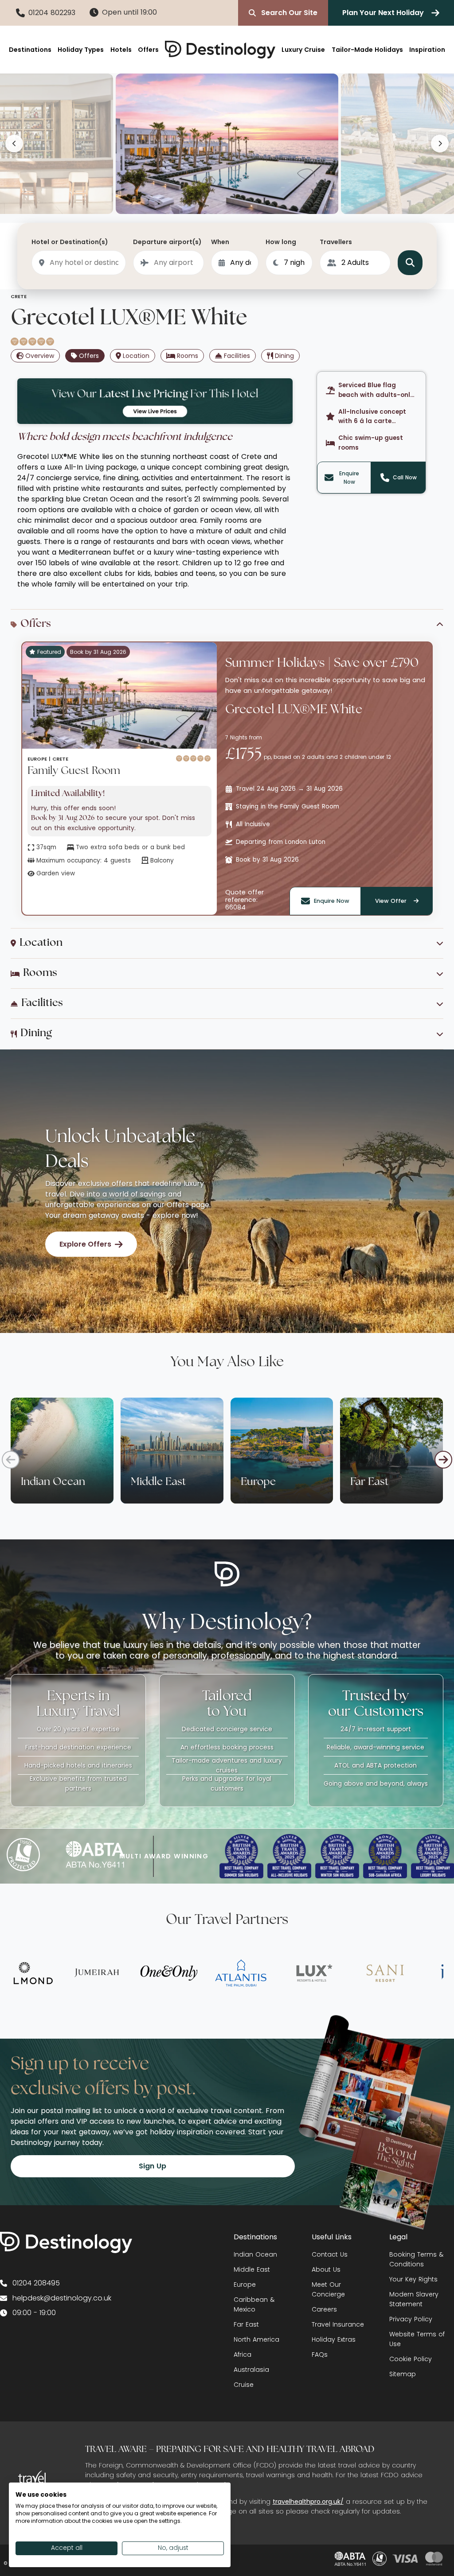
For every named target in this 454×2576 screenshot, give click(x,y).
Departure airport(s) (167, 242)
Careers (324, 2309)
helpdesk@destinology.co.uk (62, 2298)
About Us (326, 2269)
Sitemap (403, 2374)
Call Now (405, 477)
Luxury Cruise (303, 50)
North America (256, 2339)
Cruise (244, 2385)
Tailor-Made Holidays (367, 50)
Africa (243, 2355)
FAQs (320, 2355)
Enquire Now (349, 478)
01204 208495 (36, 2283)
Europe (245, 2285)
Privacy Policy (411, 2319)
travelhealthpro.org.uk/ (308, 2502)
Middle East (252, 2269)
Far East (246, 2324)
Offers (148, 50)
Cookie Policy (411, 2359)
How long (281, 242)
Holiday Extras (334, 2339)
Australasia (251, 2370)
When (220, 242)
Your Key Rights (413, 2279)
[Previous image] (14, 144)
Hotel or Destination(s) (70, 242)
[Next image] (440, 144)
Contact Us (330, 2254)
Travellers (336, 242)
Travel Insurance (338, 2324)
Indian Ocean (255, 2254)
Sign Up (153, 2166)
